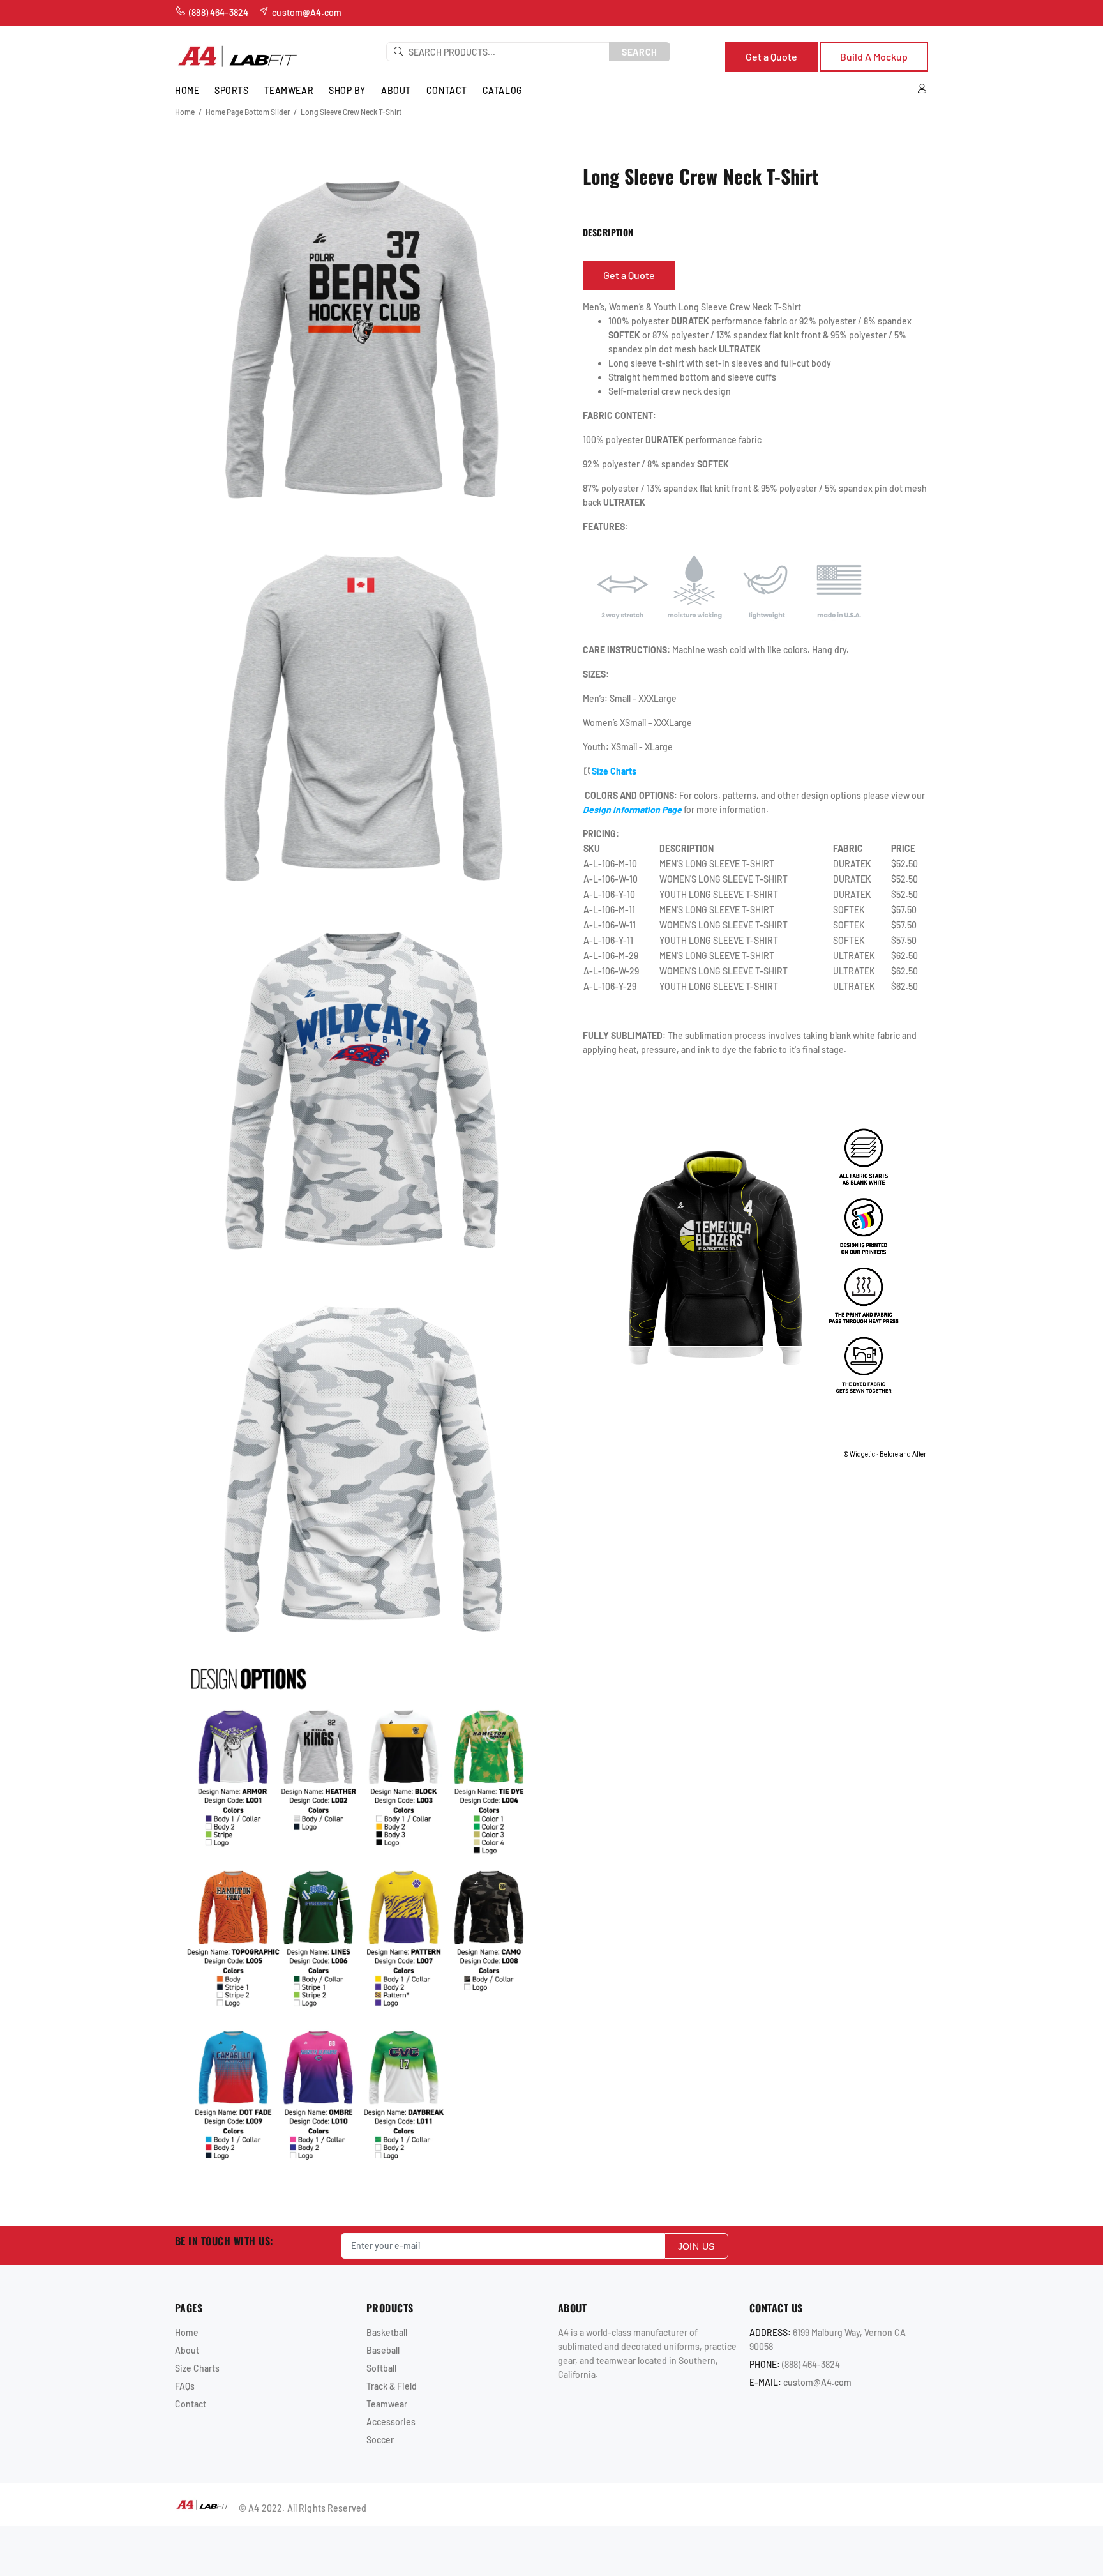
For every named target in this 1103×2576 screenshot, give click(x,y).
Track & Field (392, 2386)
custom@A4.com (817, 2382)
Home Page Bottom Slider (248, 112)
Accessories (391, 2422)
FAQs (185, 2386)
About (187, 2350)
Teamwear (387, 2404)
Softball (381, 2368)
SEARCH (640, 52)
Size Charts (197, 2368)
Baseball (383, 2350)
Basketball (387, 2332)
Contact (191, 2404)
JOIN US (696, 2246)
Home (185, 112)
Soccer (380, 2440)
